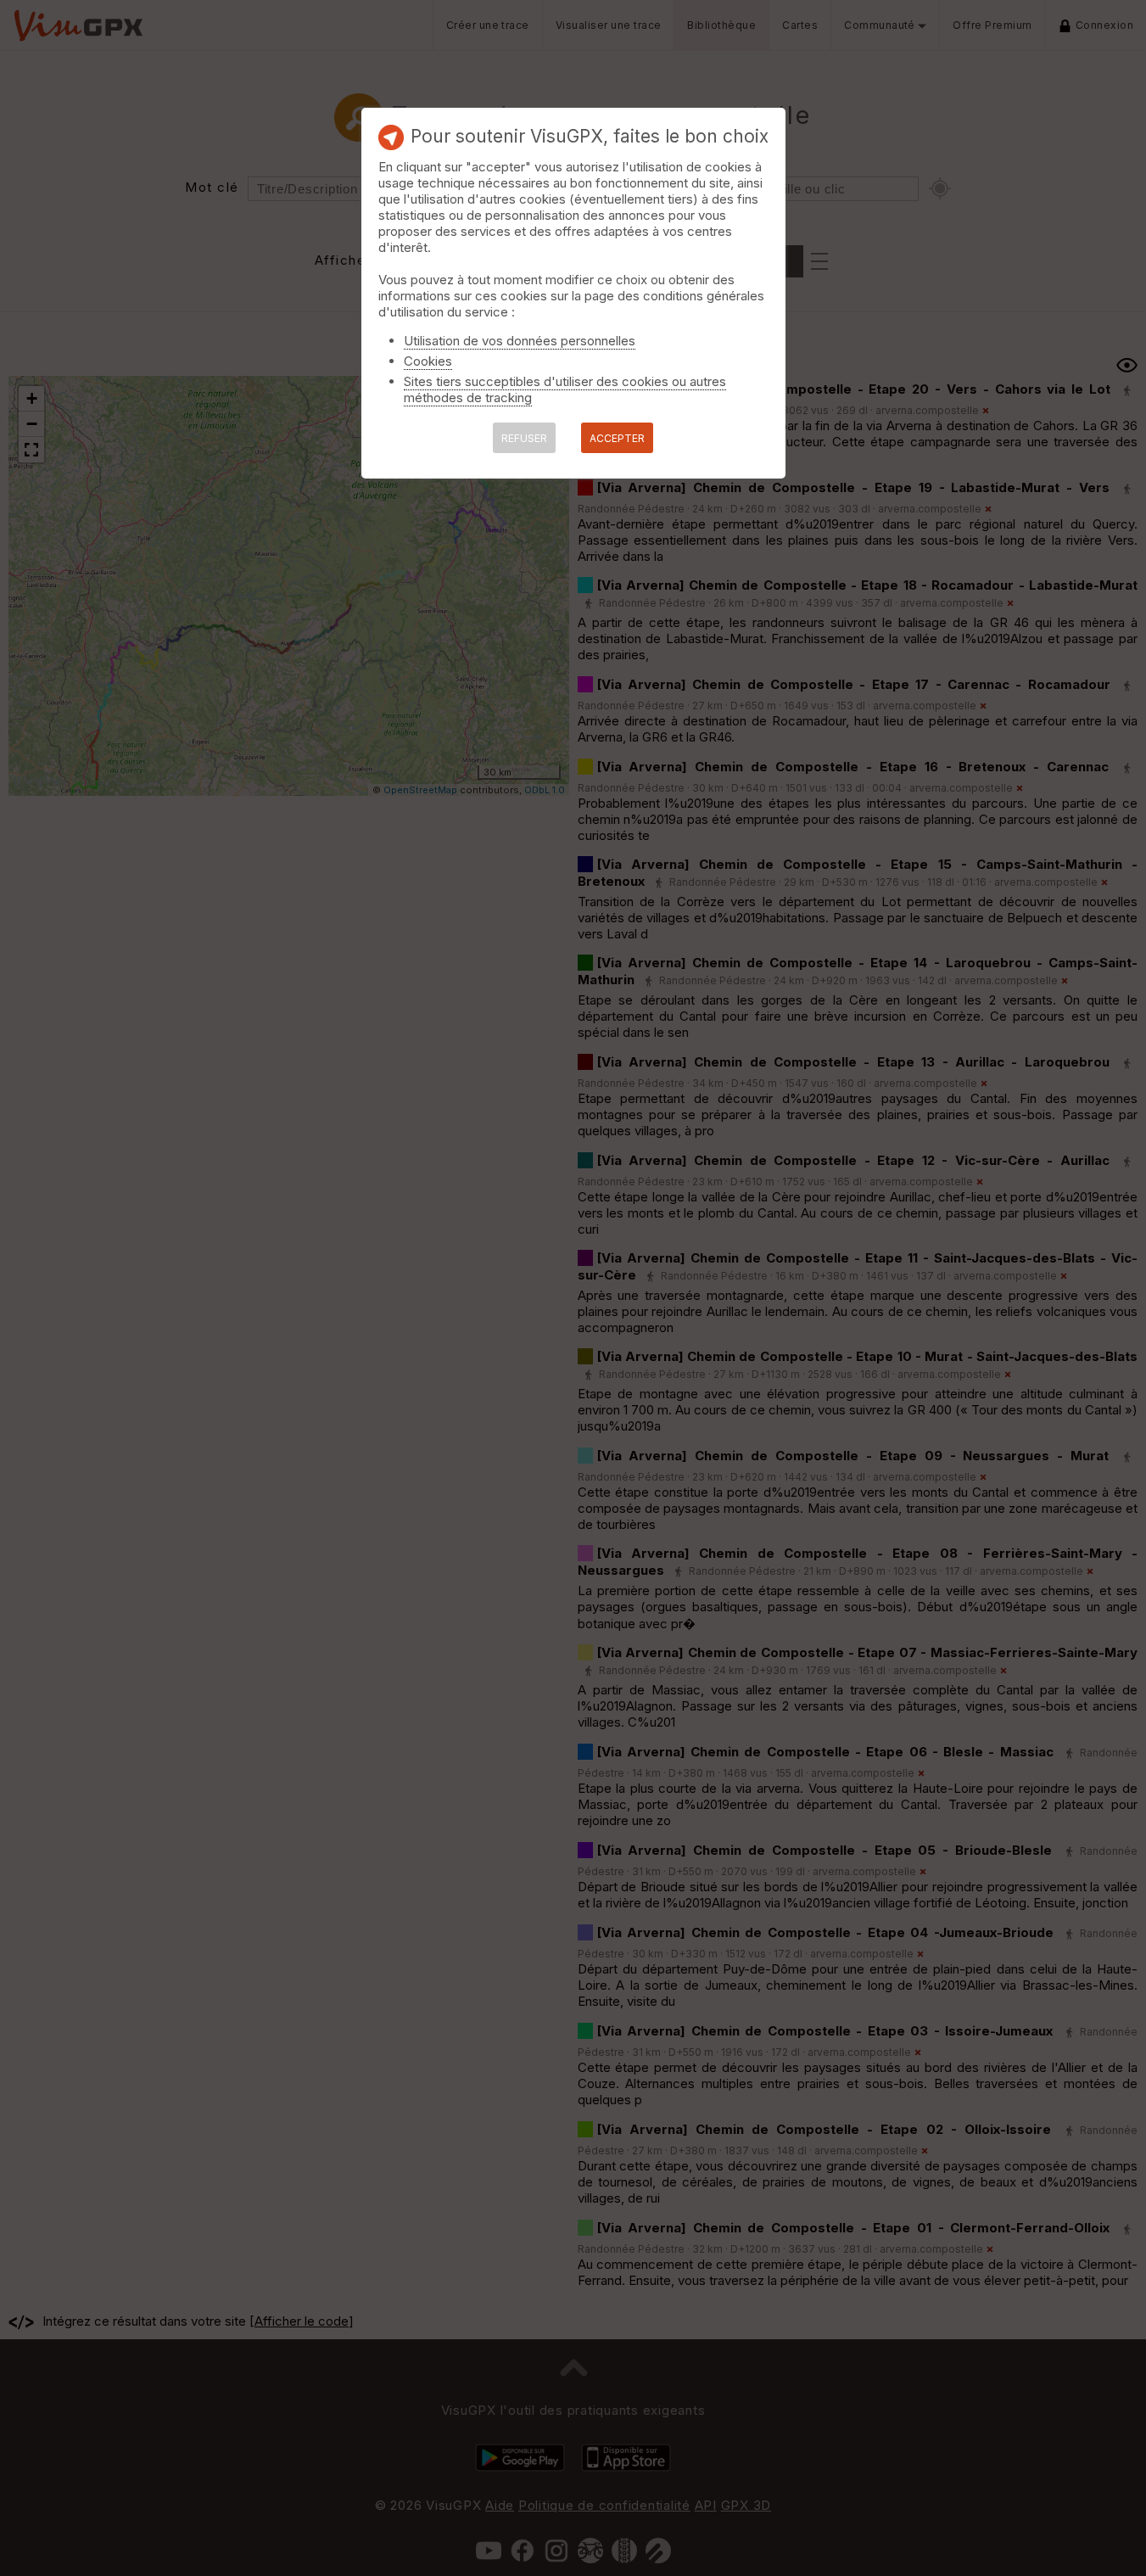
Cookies (428, 361)
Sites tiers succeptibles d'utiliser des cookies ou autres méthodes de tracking (565, 389)
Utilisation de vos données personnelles (520, 341)
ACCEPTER (617, 438)
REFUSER (524, 438)
